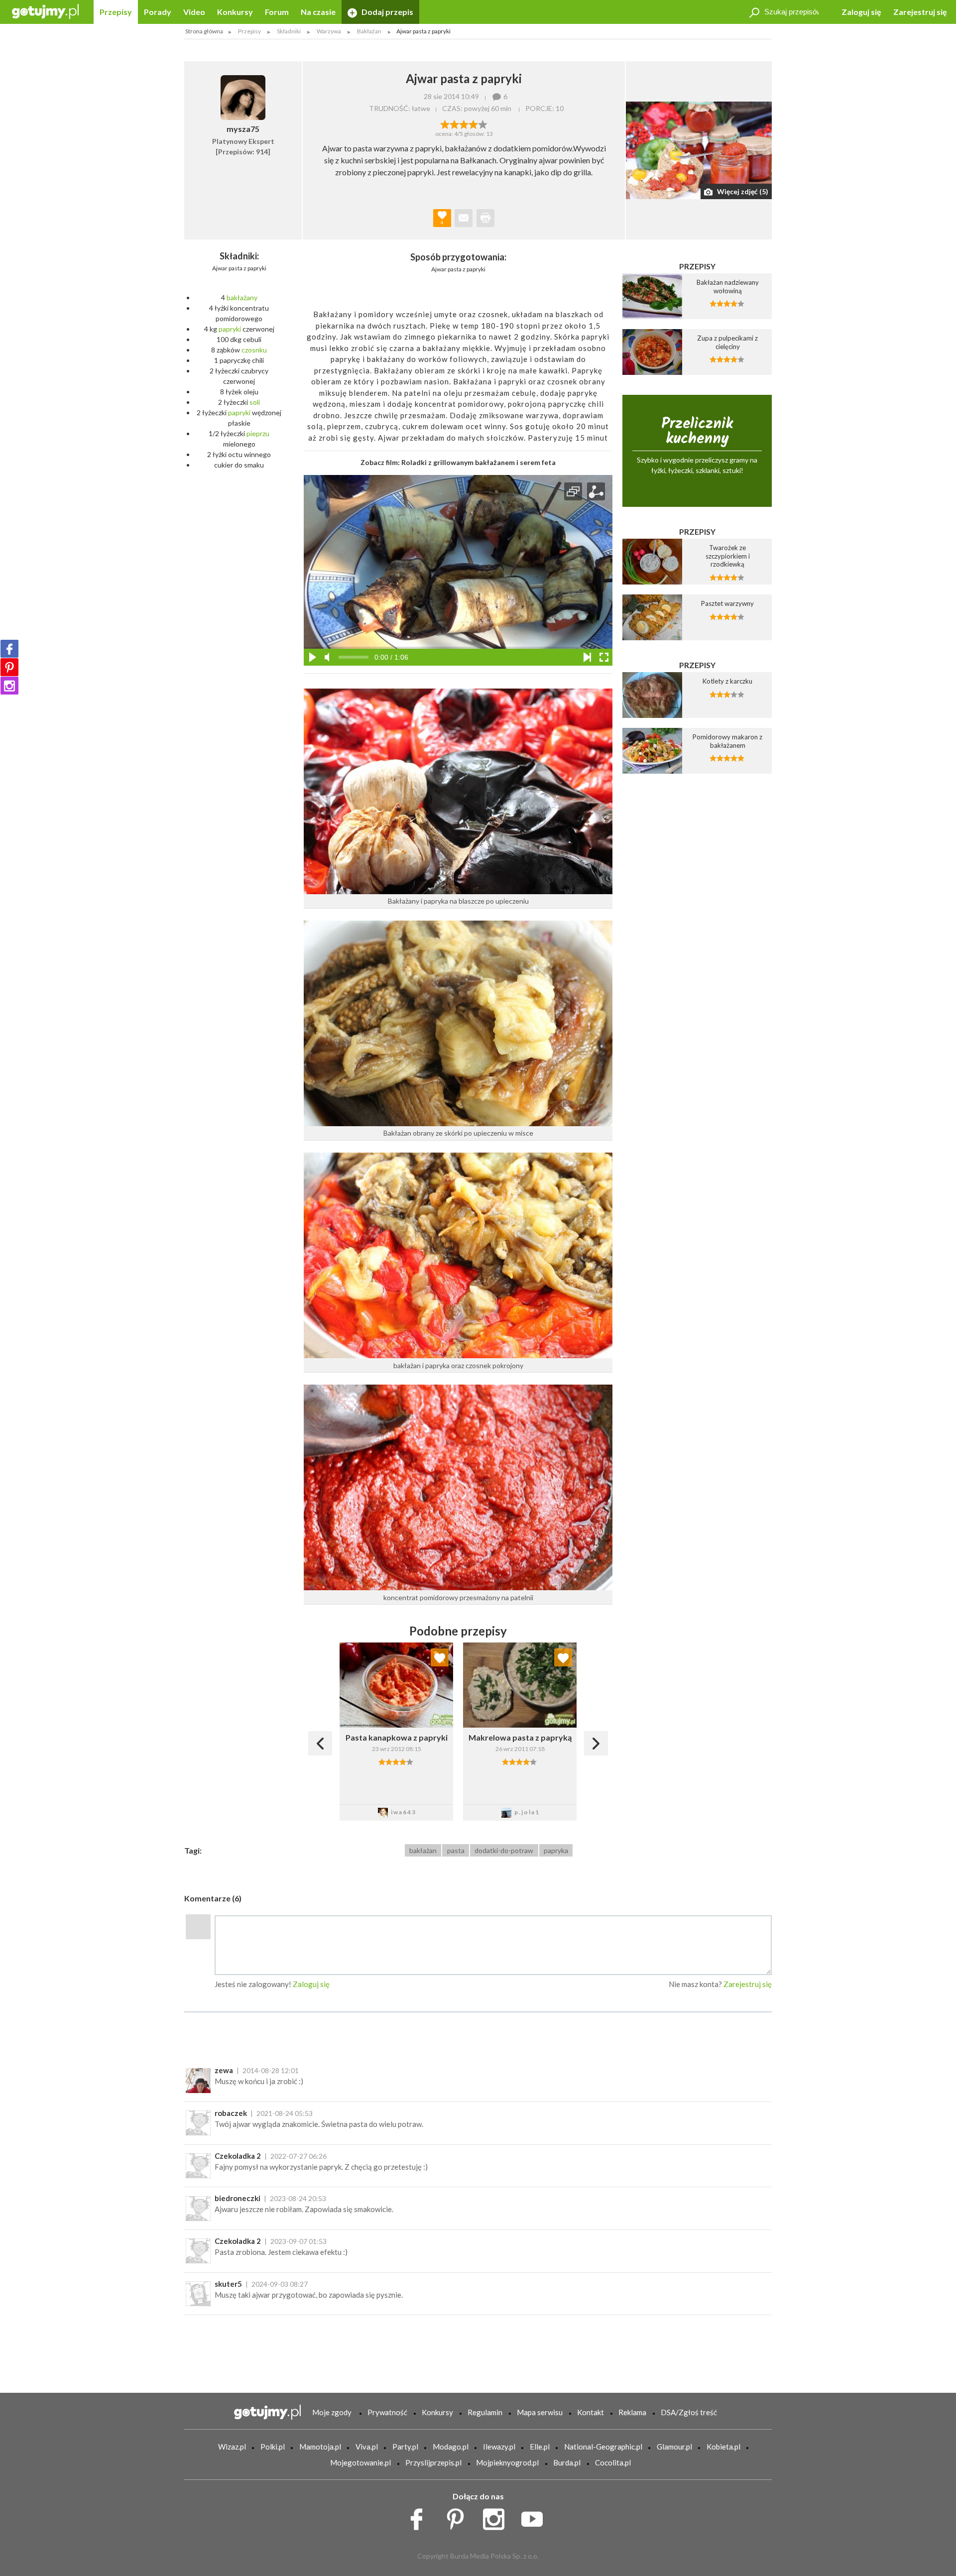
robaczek (231, 2113)
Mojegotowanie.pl (360, 2462)
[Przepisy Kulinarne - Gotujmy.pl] (45, 11)
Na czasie (318, 12)
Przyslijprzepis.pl (433, 2462)
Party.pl (405, 2447)
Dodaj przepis (387, 12)
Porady (158, 12)
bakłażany (242, 297)
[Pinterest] (9, 667)
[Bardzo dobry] (473, 123)
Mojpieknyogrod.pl (507, 2462)
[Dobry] (464, 123)
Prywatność (387, 2412)
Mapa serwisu (540, 2412)
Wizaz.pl (232, 2447)
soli (255, 402)
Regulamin (485, 2412)
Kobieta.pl (723, 2447)
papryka (556, 1850)
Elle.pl (540, 2447)
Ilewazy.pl (499, 2447)
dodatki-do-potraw (504, 1850)
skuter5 (228, 2284)
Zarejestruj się (920, 12)
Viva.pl (367, 2447)
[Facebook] (9, 649)
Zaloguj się (861, 12)
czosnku (254, 350)
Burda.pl (567, 2462)
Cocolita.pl (613, 2462)
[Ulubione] (440, 1657)
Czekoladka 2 (238, 2156)
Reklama (632, 2412)
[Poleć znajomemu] (464, 218)
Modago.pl (451, 2447)
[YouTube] (536, 2516)
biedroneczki (238, 2198)
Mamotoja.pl (320, 2447)
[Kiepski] (445, 123)
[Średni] (454, 123)
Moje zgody (332, 2412)
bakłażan (423, 1850)
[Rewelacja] (483, 123)
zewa (224, 2070)
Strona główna (204, 31)
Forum (277, 12)
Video (194, 12)
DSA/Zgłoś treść (689, 2412)
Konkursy (235, 12)
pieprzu (258, 433)
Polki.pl (273, 2447)
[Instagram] (9, 686)
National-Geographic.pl (603, 2447)
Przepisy (116, 12)
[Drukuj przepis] (485, 218)
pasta (456, 1850)
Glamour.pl (674, 2447)
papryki (230, 329)
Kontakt (591, 2412)
